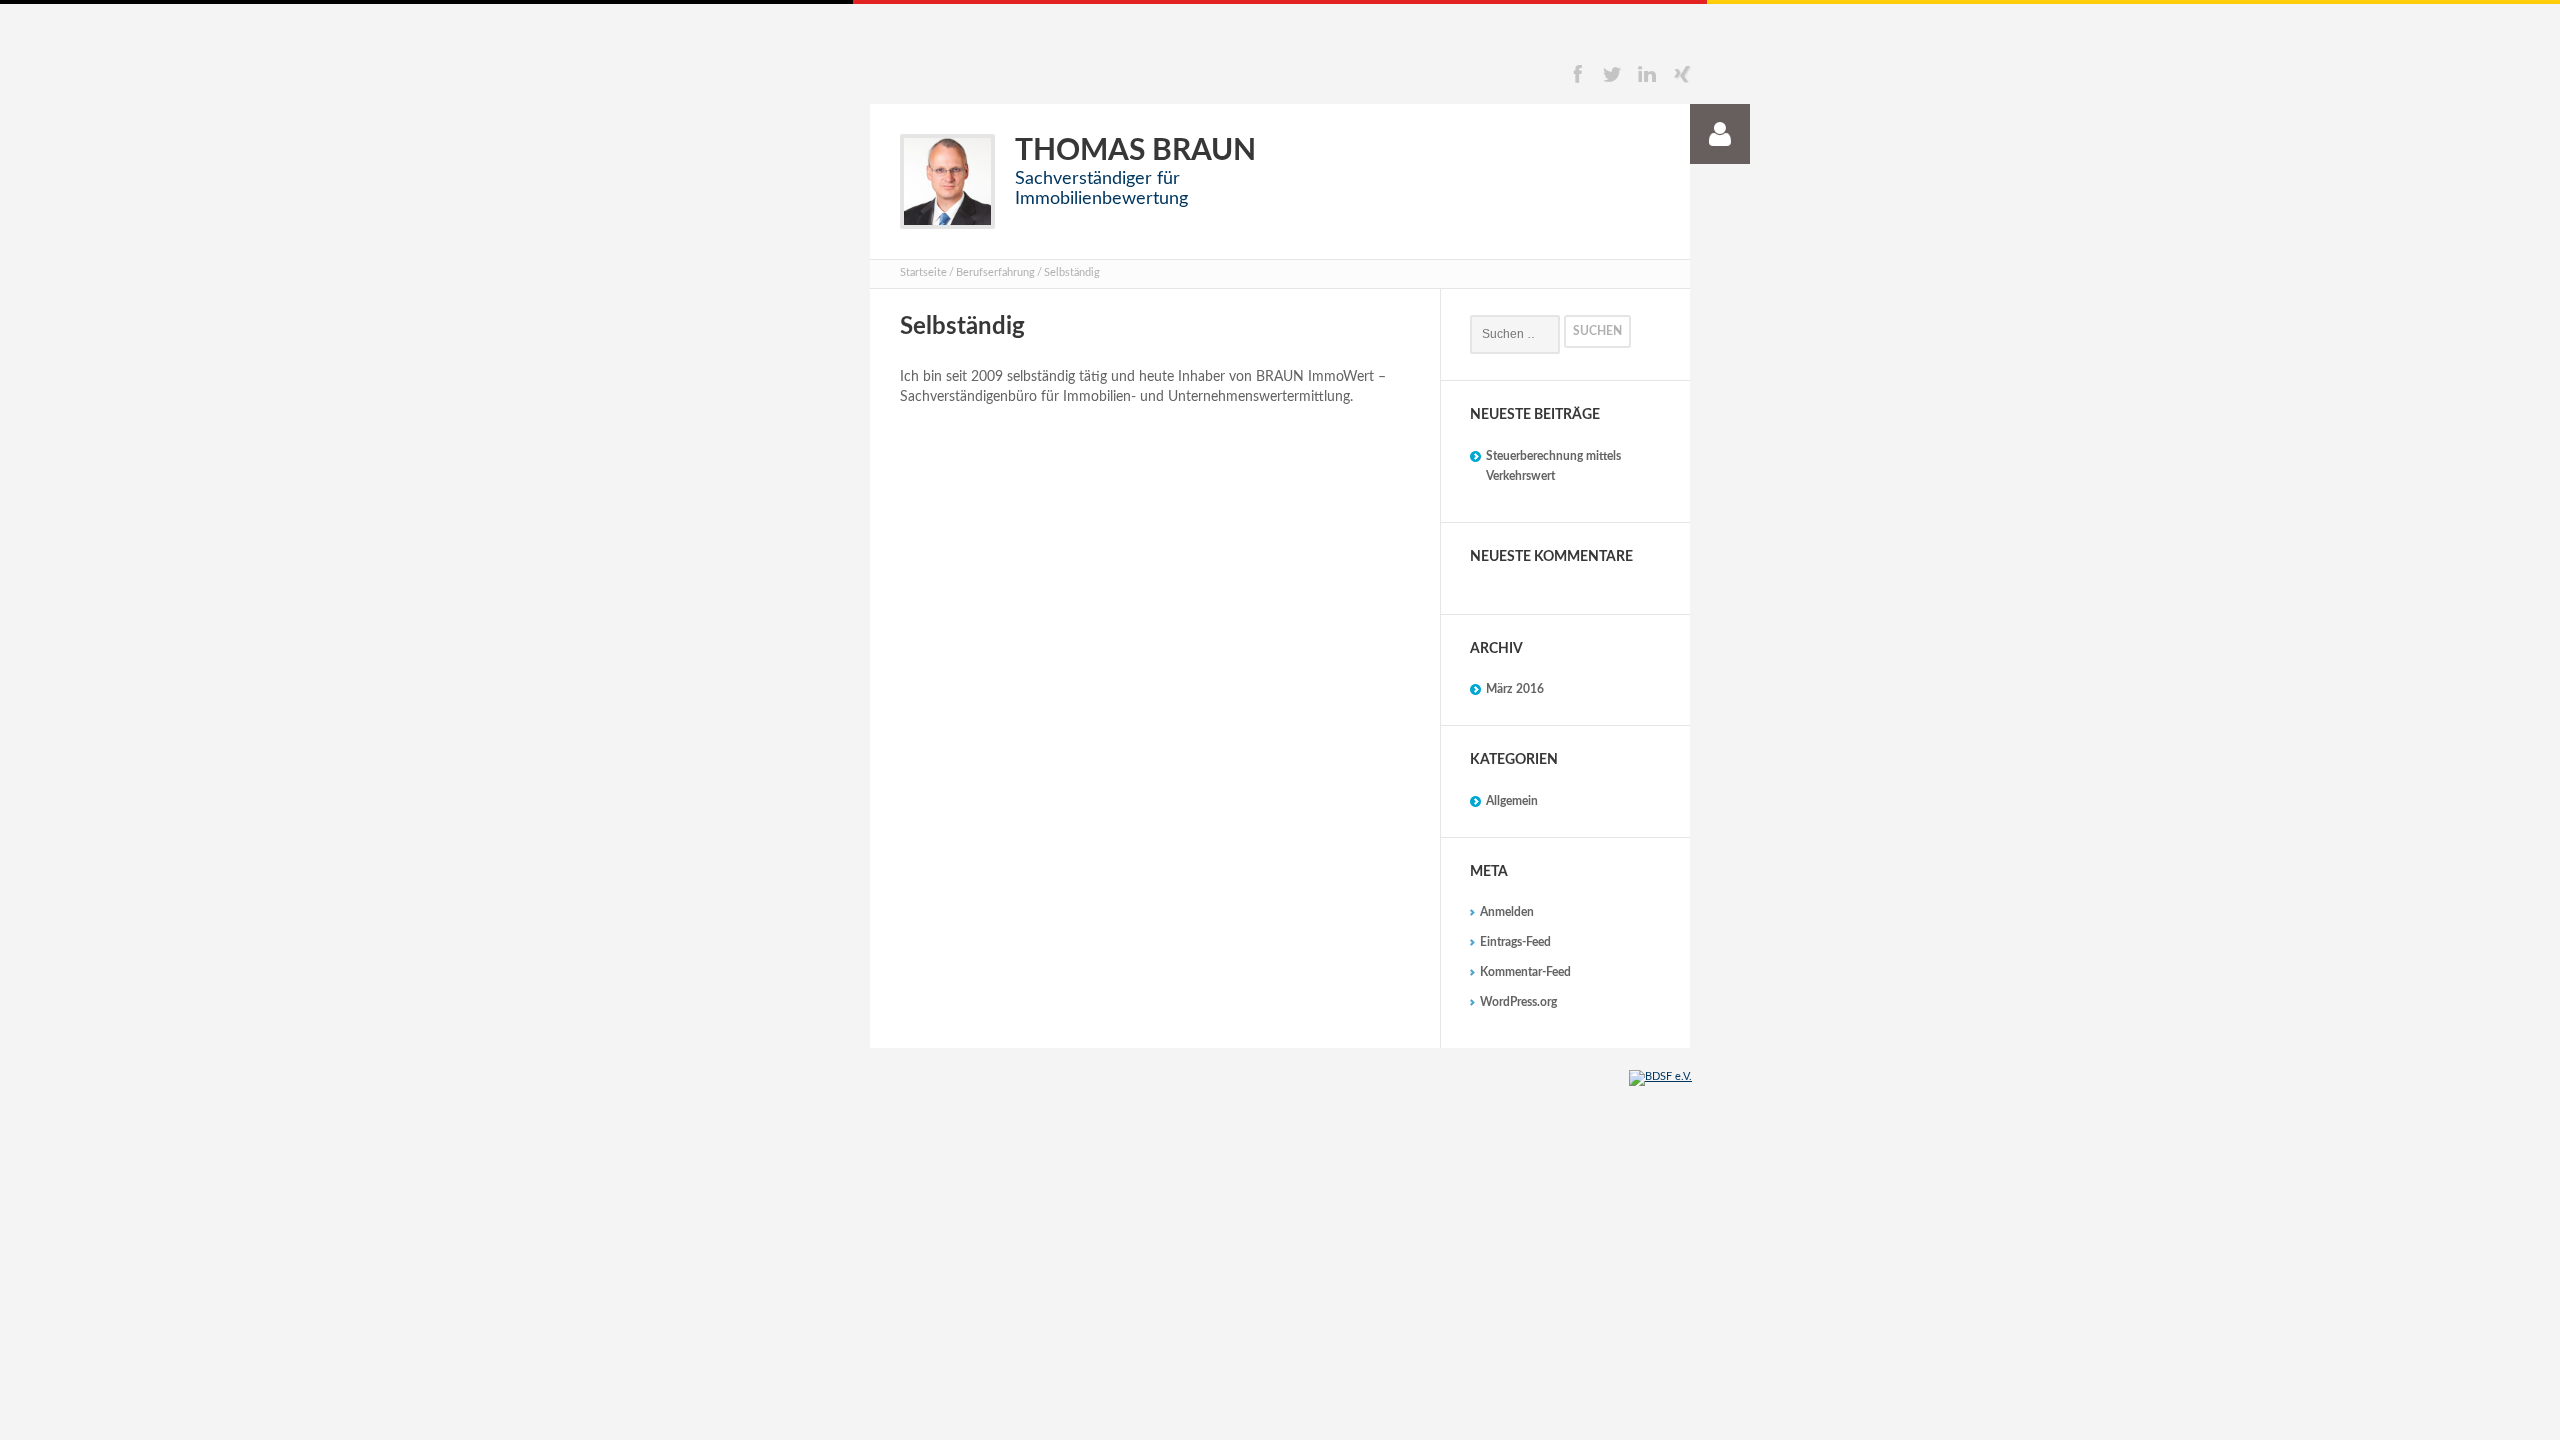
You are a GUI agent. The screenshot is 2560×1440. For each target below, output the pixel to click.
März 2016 (1515, 689)
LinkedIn (1647, 74)
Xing (1682, 74)
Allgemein (1512, 801)
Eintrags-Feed (1515, 942)
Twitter (1612, 74)
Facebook (1577, 74)
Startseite (923, 272)
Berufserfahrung (995, 272)
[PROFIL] (1720, 134)
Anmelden (1507, 912)
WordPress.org (1518, 1002)
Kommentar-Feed (1525, 972)
